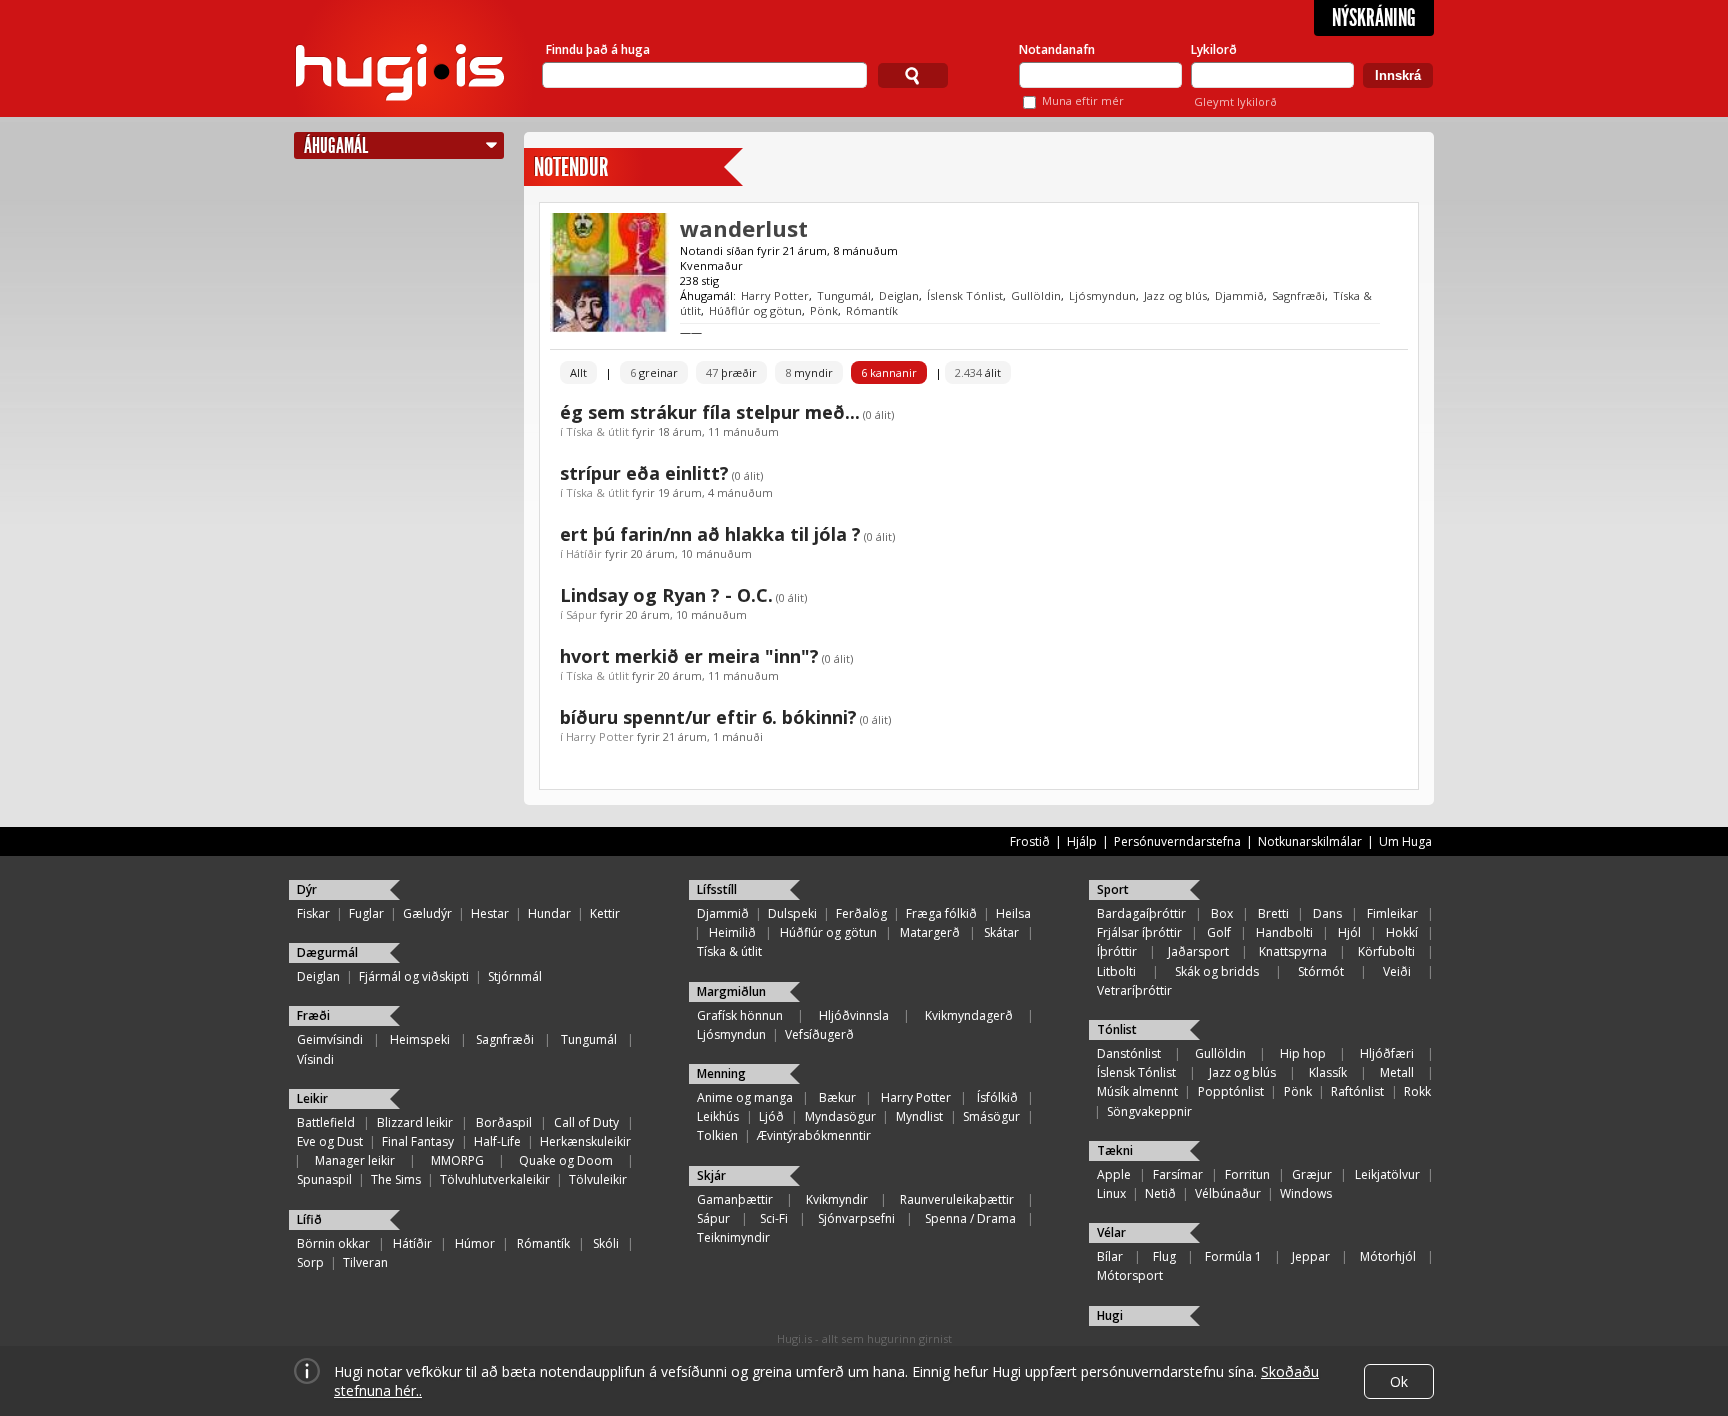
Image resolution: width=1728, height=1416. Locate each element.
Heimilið (732, 932)
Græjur (1312, 1174)
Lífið (309, 1219)
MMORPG (457, 1160)
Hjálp (1082, 841)
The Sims (396, 1179)
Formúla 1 (1233, 1256)
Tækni (1115, 1150)
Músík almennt (1137, 1091)
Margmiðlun (731, 991)
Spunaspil (324, 1179)
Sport (1113, 889)
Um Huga (1405, 841)
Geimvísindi (330, 1039)
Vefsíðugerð (819, 1034)
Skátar (1001, 932)
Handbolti (1284, 932)
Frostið (1030, 841)
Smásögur (991, 1116)
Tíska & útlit (597, 431)
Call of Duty (586, 1122)
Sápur (581, 614)
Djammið (1239, 295)
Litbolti (1116, 971)
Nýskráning (1374, 18)
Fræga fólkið (941, 913)
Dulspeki (792, 913)
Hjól (1349, 932)
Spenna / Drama (970, 1218)
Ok (1399, 1381)
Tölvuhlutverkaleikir (495, 1179)
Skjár (711, 1175)
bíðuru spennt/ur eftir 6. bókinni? (708, 717)
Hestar (490, 913)
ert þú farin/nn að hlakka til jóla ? (710, 534)
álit (978, 372)
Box (1222, 913)
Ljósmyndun (1102, 295)
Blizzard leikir (415, 1122)
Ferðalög (861, 913)
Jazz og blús (1175, 295)
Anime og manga (745, 1097)
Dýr (307, 889)
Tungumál (844, 295)
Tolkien (717, 1135)
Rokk (1417, 1091)
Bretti (1273, 913)
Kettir (605, 913)
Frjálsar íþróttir (1139, 932)
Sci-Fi (774, 1218)
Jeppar (1311, 1256)
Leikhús (718, 1116)
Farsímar (1178, 1174)
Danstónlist (1129, 1053)
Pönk (824, 310)
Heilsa (1013, 913)
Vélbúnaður (1228, 1193)
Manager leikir (355, 1160)
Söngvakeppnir (1149, 1111)
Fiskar (313, 913)
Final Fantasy (418, 1141)
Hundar (549, 913)
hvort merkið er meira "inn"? (689, 656)
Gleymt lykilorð (1235, 101)
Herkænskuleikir (585, 1141)
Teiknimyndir (733, 1237)
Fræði (313, 1015)
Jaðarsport (1198, 951)
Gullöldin (1036, 295)
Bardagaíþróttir (1141, 913)
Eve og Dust (330, 1141)
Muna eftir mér (1083, 100)
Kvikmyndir (837, 1199)
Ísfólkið (997, 1097)
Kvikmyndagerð (969, 1015)
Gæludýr (427, 913)
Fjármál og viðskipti (414, 976)
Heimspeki (420, 1039)
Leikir (312, 1098)
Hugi (1110, 1315)
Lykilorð (1214, 49)
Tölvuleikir (598, 1179)
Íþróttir (1117, 951)
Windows (1306, 1193)
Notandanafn (1057, 49)
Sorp (310, 1262)
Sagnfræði (1298, 295)
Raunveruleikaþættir (957, 1199)
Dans (1327, 913)
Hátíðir (584, 553)
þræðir (731, 372)
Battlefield (326, 1122)
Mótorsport (1130, 1275)
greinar (654, 372)
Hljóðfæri (1387, 1053)
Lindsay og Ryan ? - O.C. (666, 595)
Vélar (1111, 1232)
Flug (1164, 1256)
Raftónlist (1357, 1091)
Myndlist (919, 1116)
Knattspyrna (1293, 951)
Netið (1160, 1193)
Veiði (1397, 971)
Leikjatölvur (1387, 1174)
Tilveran (365, 1262)
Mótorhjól (1388, 1256)
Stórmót (1321, 971)
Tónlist (1117, 1029)
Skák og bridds (1217, 971)
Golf (1219, 932)
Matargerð (930, 932)
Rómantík (872, 310)
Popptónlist (1231, 1091)
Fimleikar (1392, 913)
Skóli (606, 1243)
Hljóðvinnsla (854, 1015)
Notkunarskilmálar (1310, 841)
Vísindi (315, 1059)
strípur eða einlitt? (644, 473)
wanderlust (744, 228)
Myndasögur (840, 1116)
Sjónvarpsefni (856, 1218)
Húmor (475, 1243)
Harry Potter (775, 295)
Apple (1114, 1174)
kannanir (889, 372)
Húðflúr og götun (755, 310)
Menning (721, 1073)
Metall (1397, 1072)
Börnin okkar (333, 1243)
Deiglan (899, 295)
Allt (578, 372)
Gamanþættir (735, 1199)
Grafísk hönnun (740, 1015)
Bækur (837, 1097)
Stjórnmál (515, 976)
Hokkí (1402, 932)
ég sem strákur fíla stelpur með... (710, 412)
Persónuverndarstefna (1177, 841)
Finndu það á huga (598, 49)
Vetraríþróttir (1134, 990)
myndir (809, 372)
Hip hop (1303, 1053)
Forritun (1247, 1174)
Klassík (1328, 1072)
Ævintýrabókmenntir (814, 1135)
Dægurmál (327, 952)
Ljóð (771, 1116)
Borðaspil (504, 1122)
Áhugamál (336, 145)
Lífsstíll (717, 889)
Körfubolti (1386, 951)
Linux (1111, 1193)
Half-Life (497, 1141)
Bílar (1110, 1256)
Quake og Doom (566, 1160)
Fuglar (366, 913)
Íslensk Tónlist (965, 295)
